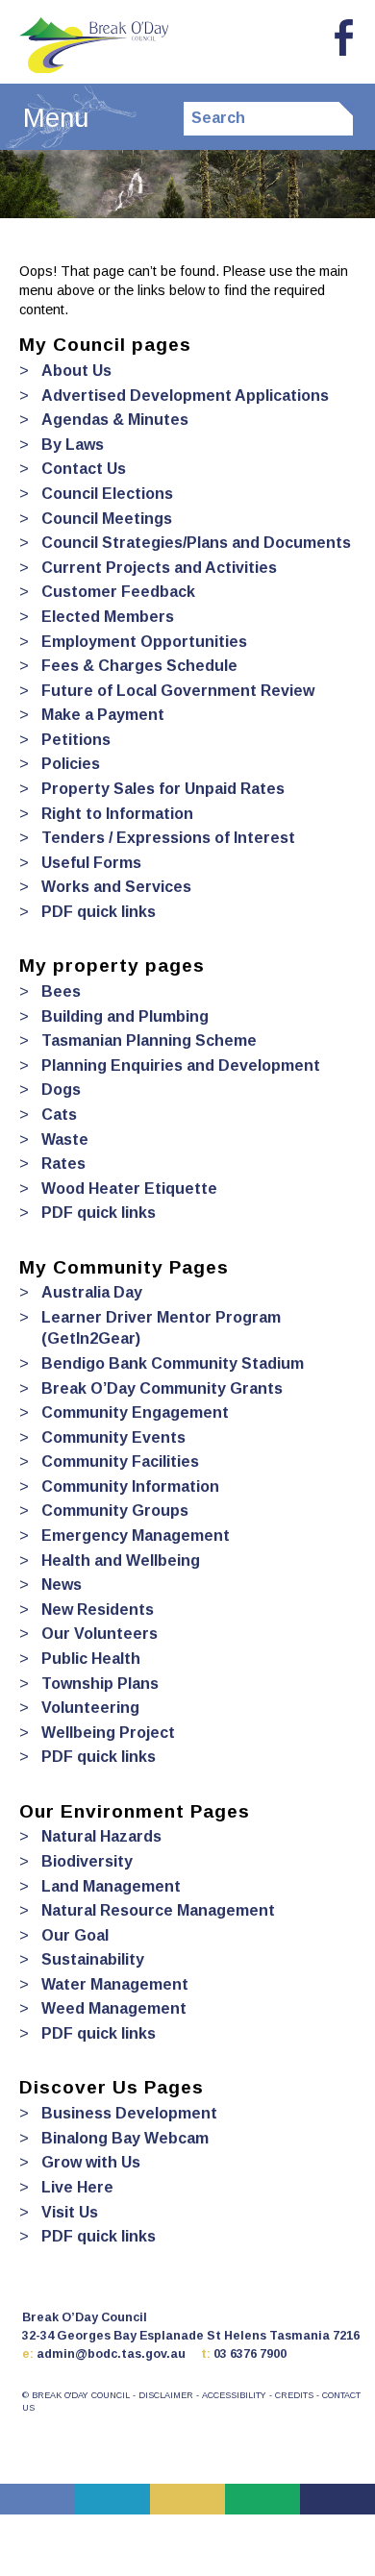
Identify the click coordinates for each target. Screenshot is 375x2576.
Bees (61, 991)
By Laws (72, 445)
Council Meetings (106, 519)
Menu (56, 118)
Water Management (114, 1984)
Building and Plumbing (125, 1016)
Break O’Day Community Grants (162, 1388)
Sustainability (92, 1959)
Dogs (61, 1090)
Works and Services (116, 887)
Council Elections (107, 494)
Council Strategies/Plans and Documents (196, 543)
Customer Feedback (118, 592)
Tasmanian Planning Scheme (149, 1040)
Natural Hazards (101, 1836)
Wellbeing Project (108, 1733)
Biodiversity (87, 1861)
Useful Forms (91, 863)
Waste (64, 1139)
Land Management (111, 1886)
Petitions (75, 740)
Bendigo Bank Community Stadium (172, 1363)
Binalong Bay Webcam (125, 2138)
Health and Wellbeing (120, 1560)
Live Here (77, 2187)
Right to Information (117, 814)
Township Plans (100, 1684)
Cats (59, 1115)
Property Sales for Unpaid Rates (162, 789)
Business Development (129, 2113)
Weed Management (113, 2008)
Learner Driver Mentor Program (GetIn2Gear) (161, 1328)
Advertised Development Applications (185, 396)
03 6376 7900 (250, 2354)
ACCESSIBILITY (234, 2395)
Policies (70, 764)
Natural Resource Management (158, 1910)
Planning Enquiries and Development (180, 1065)
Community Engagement (135, 1412)
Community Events (113, 1437)
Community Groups (114, 1511)
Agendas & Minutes (114, 420)
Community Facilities (120, 1461)
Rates (63, 1164)
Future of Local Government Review (177, 691)
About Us (76, 371)
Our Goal (75, 1935)
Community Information (130, 1486)
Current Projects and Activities (159, 568)
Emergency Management (135, 1536)
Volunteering (90, 1708)
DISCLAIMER (166, 2395)
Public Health (90, 1659)
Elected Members (107, 617)
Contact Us (83, 469)
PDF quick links (98, 912)
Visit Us (69, 2212)
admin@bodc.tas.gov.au (111, 2354)
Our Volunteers (99, 1634)
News (61, 1585)
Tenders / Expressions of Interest (168, 838)
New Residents (97, 1610)
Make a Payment (102, 715)
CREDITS (294, 2395)
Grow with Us (90, 2162)
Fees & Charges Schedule (139, 666)
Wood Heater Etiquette (129, 1189)
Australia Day (91, 1292)
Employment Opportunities (144, 642)
